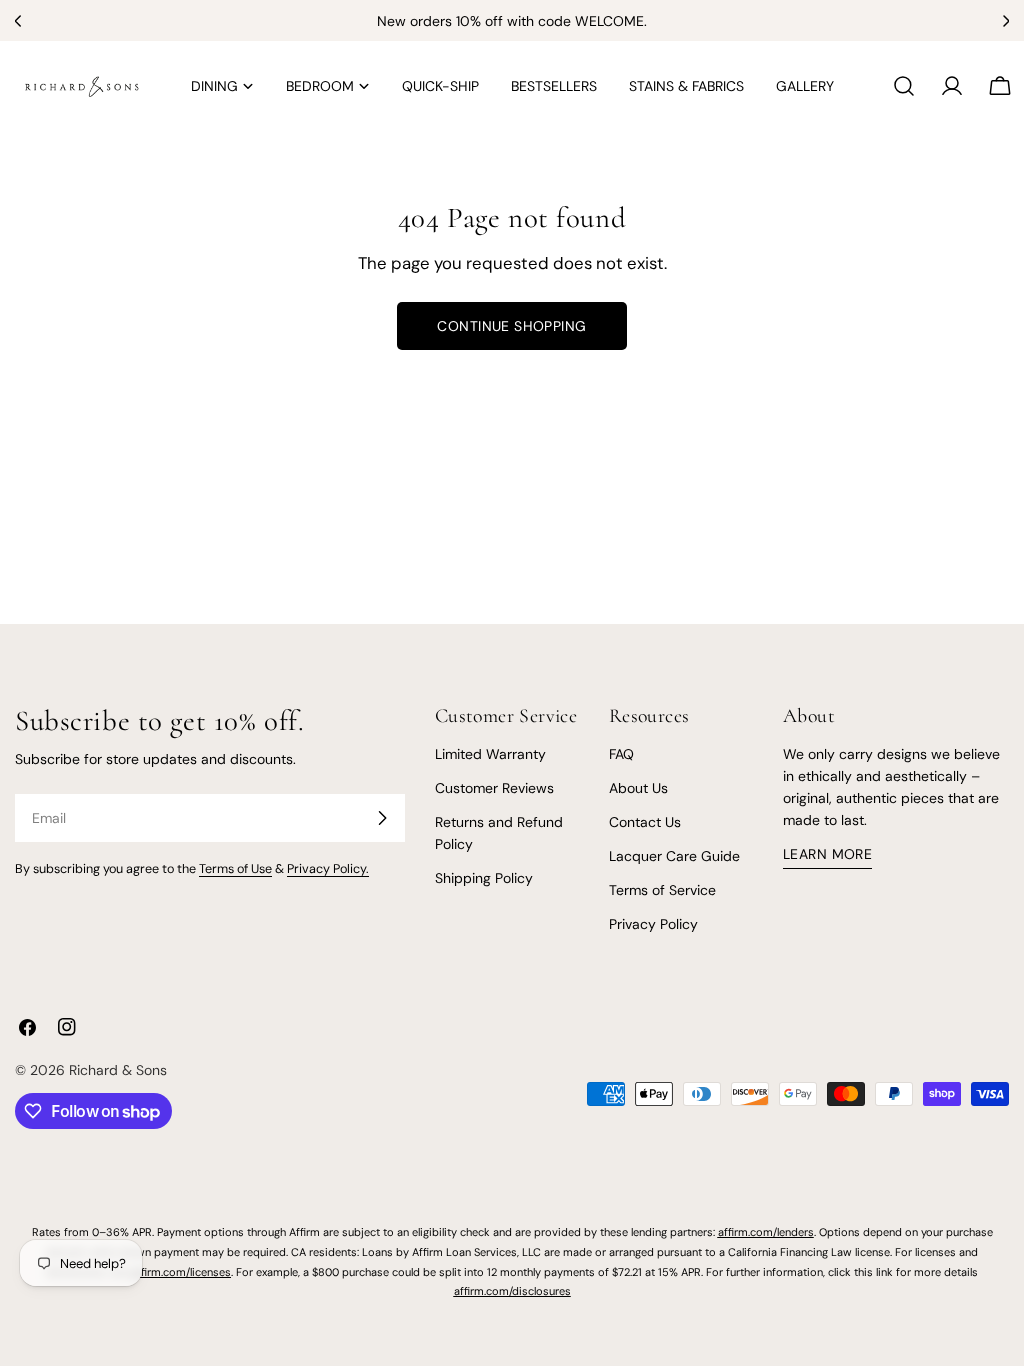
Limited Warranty (490, 754)
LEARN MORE (827, 854)
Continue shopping (511, 326)
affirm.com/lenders (766, 1232)
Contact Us (645, 822)
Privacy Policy (653, 924)
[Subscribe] (382, 818)
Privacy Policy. (328, 869)
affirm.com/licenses (181, 1272)
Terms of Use (235, 869)
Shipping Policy (484, 878)
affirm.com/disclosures (512, 1291)
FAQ (621, 754)
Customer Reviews (494, 788)
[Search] (904, 86)
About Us (638, 788)
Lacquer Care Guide (674, 856)
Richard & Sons (118, 1070)
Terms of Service (662, 890)
